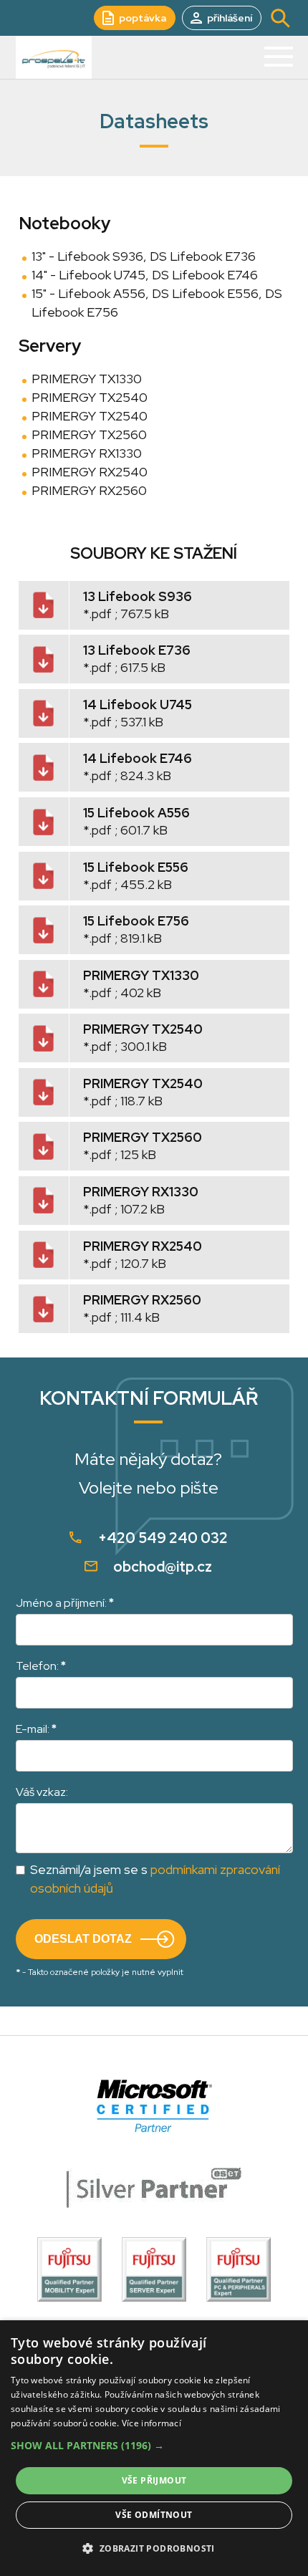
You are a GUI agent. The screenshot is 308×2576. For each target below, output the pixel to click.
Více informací (151, 2423)
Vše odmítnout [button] (154, 2515)
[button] (154, 2446)
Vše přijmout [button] (154, 2480)
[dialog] (154, 2448)
